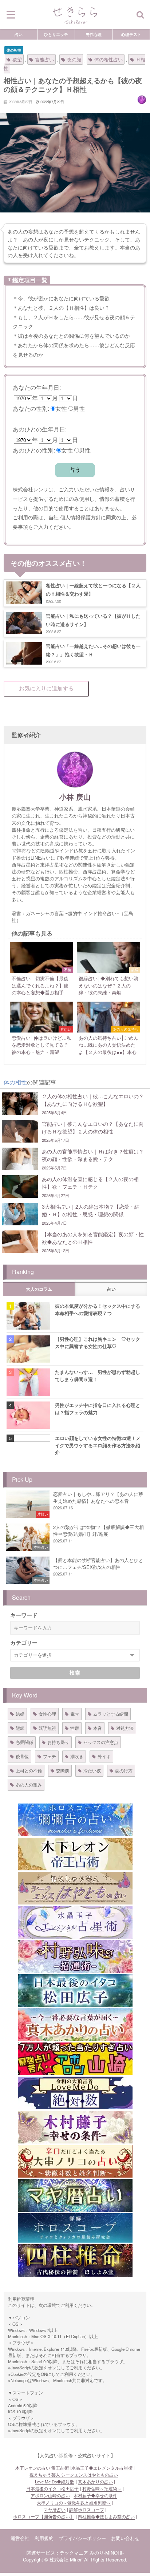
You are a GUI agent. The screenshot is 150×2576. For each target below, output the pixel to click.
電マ (75, 1714)
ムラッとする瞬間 (111, 1714)
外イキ (104, 1756)
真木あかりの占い (95, 2482)
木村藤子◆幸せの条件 (95, 2495)
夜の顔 (74, 59)
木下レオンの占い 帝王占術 (42, 2468)
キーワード (24, 1615)
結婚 (20, 1714)
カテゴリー (24, 1643)
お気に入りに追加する (46, 688)
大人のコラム (39, 1289)
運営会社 (20, 2538)
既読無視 (47, 1728)
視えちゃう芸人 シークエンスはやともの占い (74, 2475)
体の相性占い (108, 59)
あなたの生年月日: (37, 387)
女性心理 (47, 1714)
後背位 (22, 1756)
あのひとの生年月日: (40, 429)
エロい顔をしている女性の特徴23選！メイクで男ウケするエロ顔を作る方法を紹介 (98, 1445)
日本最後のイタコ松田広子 (52, 2488)
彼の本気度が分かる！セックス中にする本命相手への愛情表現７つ (98, 1309)
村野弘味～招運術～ (102, 2488)
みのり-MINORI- (107, 2553)
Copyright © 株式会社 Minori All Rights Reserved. (75, 2559)
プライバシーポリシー (82, 2538)
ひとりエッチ (56, 34)
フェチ (50, 1756)
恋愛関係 (24, 1742)
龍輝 (20, 1728)
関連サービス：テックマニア (57, 2553)
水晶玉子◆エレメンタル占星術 (102, 2468)
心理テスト (131, 34)
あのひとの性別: (34, 450)
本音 (98, 1728)
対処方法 (125, 1728)
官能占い (44, 59)
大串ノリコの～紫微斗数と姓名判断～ (74, 2503)
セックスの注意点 (101, 1742)
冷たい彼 (92, 1770)
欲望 (17, 59)
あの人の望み (29, 1784)
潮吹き (77, 1756)
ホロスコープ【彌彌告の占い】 (44, 2516)
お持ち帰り (58, 1742)
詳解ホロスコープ (87, 2510)
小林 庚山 (75, 797)
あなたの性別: (31, 408)
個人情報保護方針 (80, 517)
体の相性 (14, 50)
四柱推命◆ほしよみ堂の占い (106, 2516)
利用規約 (44, 2538)
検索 (75, 1673)
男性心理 (94, 34)
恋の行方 (124, 1770)
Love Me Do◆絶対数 (55, 2482)
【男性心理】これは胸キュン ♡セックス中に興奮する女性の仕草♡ (98, 1342)
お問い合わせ (125, 2538)
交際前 (63, 1770)
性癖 (75, 1728)
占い (19, 34)
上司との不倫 (29, 1770)
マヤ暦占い (55, 2510)
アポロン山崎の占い (50, 2495)
